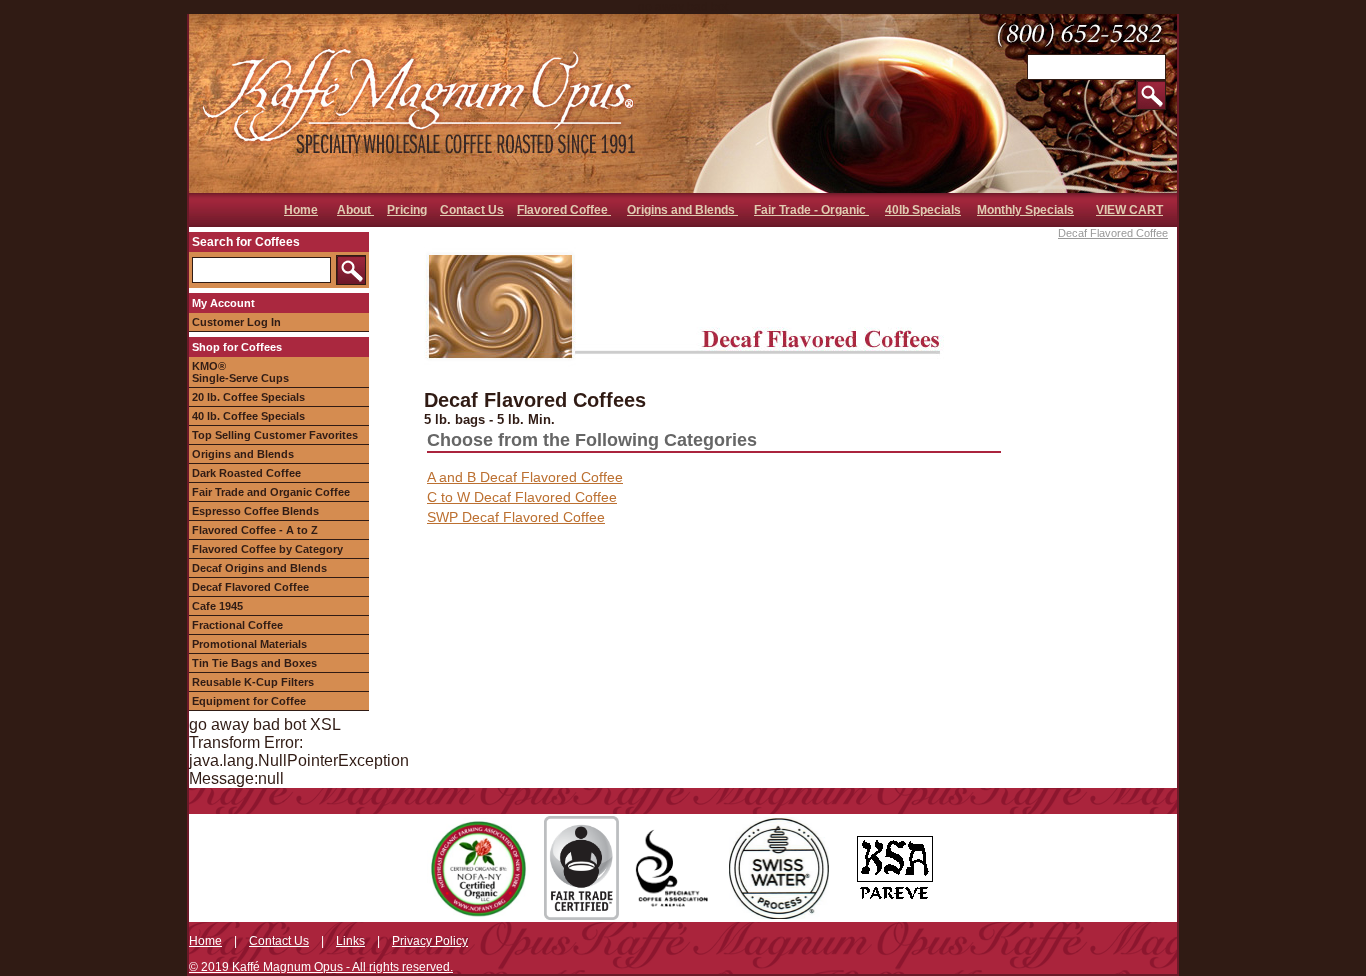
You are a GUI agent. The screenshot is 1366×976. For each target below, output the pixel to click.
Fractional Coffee (237, 625)
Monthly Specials (1025, 210)
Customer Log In (236, 322)
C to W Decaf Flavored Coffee (522, 497)
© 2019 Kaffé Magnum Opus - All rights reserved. (321, 967)
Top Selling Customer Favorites (275, 435)
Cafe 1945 (217, 606)
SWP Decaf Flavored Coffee (516, 517)
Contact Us (472, 210)
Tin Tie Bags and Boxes (254, 663)
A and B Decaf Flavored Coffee (525, 477)
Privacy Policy (430, 941)
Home (301, 210)
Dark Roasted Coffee (246, 473)
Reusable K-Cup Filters (253, 682)
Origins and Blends (682, 210)
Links (350, 941)
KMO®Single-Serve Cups (240, 372)
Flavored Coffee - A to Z (255, 530)
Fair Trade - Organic (811, 210)
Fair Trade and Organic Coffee (271, 492)
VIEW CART (1129, 210)
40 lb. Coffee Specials (248, 416)
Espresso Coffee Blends (255, 511)
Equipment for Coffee (249, 701)
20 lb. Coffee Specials (248, 397)
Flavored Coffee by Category (267, 549)
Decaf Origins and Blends (259, 568)
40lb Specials (923, 210)
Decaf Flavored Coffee (250, 587)
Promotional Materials (249, 644)
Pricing (407, 210)
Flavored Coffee (564, 210)
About (355, 210)
